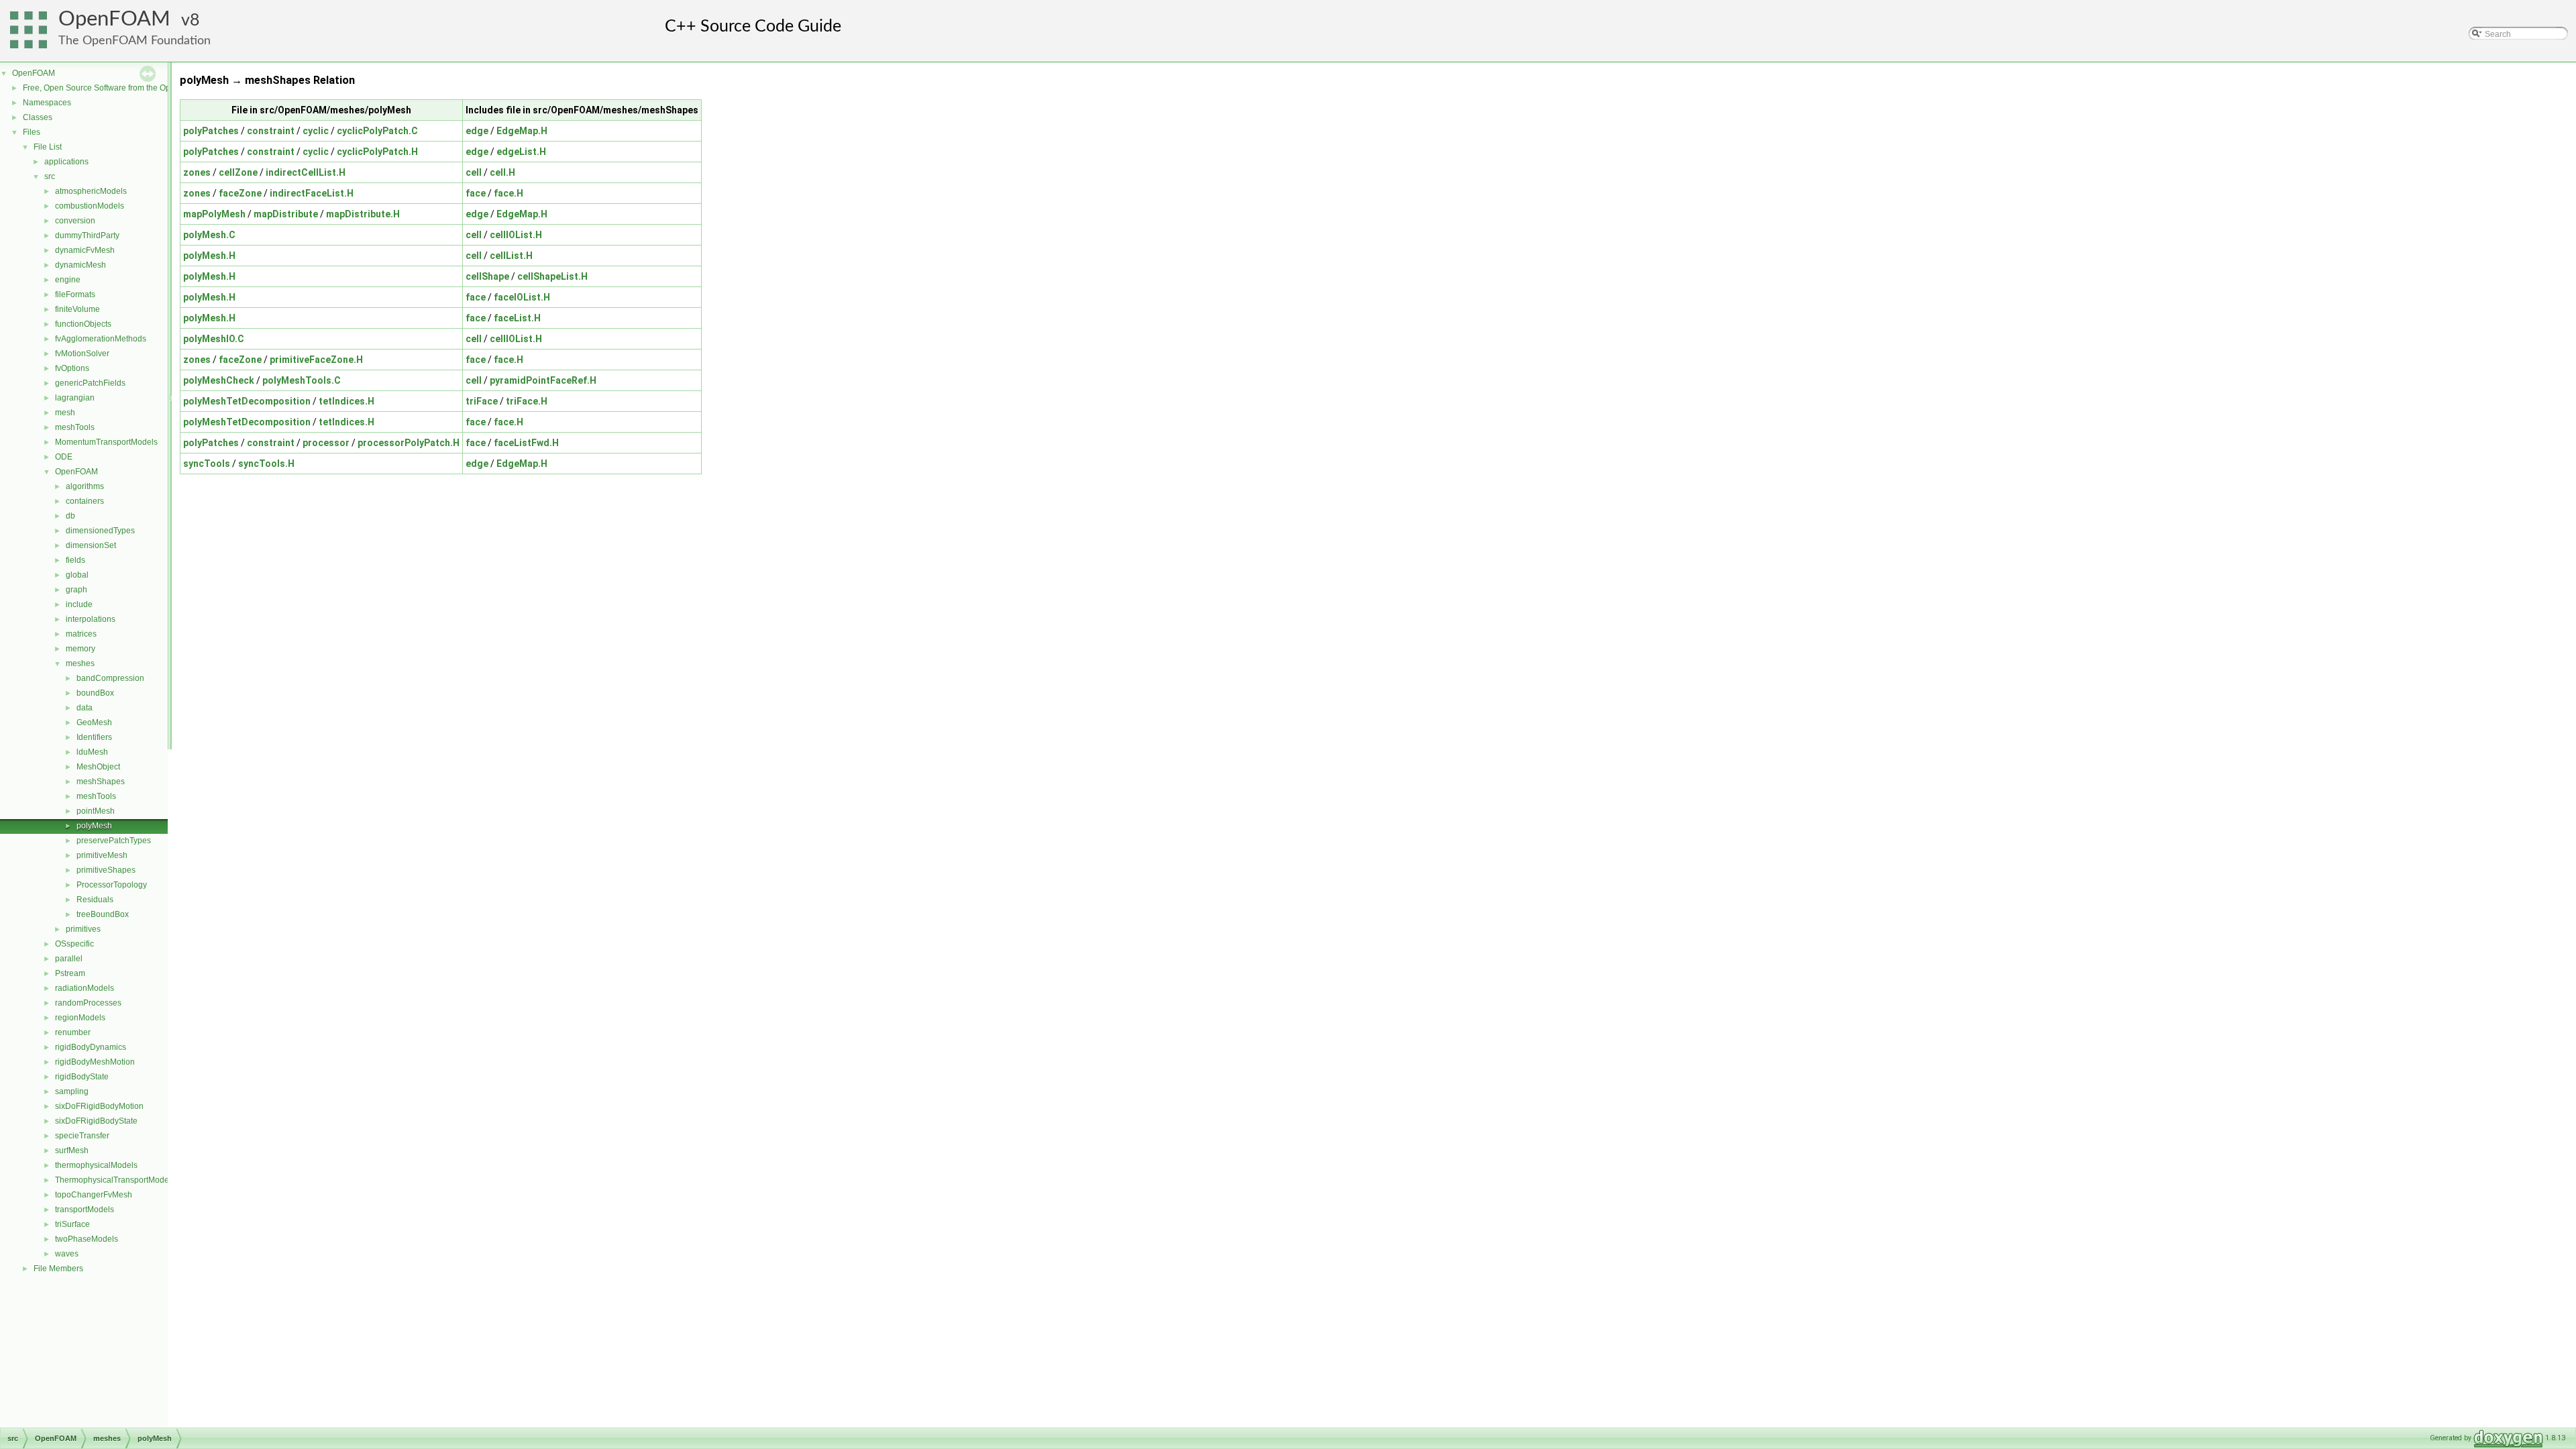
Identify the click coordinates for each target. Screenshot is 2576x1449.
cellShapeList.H (552, 276)
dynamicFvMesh (85, 250)
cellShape (487, 276)
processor (326, 443)
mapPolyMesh (214, 214)
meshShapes (101, 782)
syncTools (207, 464)
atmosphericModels (91, 191)
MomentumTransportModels (106, 442)
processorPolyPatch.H (409, 443)
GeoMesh (94, 722)
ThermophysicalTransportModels (115, 1180)
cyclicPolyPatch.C (377, 131)
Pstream (70, 973)
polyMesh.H (209, 256)
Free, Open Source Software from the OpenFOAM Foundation (135, 88)
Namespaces (47, 103)
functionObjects (83, 324)
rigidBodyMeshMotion (95, 1062)
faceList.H (517, 318)
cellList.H (511, 256)
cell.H (502, 172)
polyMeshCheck (219, 380)
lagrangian (75, 398)
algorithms (85, 486)
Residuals (95, 900)
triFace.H (527, 401)
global (77, 575)
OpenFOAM (114, 19)
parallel (69, 959)
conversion (75, 221)
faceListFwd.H (526, 443)
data (85, 708)
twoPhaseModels (87, 1239)
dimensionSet (91, 545)
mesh (65, 413)
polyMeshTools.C (302, 380)
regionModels (80, 1018)
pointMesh (96, 811)
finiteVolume (77, 309)
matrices (81, 634)
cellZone (238, 172)
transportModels (85, 1210)
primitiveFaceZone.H (316, 360)
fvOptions (72, 368)
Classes (38, 117)
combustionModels (90, 206)
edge (477, 131)
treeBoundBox (103, 914)
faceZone (240, 193)
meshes (80, 663)
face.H (508, 193)
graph (76, 590)
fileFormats (75, 294)
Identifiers (94, 737)
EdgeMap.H (522, 131)
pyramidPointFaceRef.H (543, 380)
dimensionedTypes (100, 531)
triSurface (72, 1224)
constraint (271, 131)
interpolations (91, 619)
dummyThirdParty (87, 235)
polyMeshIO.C (214, 339)
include (79, 604)
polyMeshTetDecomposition (247, 401)
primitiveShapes (106, 870)
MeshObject (98, 767)
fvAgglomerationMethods (101, 339)
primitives (83, 929)
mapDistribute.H (363, 214)
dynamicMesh (80, 265)
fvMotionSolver (82, 354)
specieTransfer (82, 1136)
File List (48, 147)
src (50, 176)
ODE (64, 457)
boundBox (95, 693)
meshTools (75, 427)
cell (474, 172)
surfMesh (72, 1150)
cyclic (316, 131)
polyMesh (94, 826)
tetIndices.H (346, 401)
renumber (73, 1032)
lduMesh (92, 752)
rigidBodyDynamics (91, 1047)
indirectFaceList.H (312, 193)
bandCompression (110, 678)
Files (32, 132)
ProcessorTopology (112, 885)
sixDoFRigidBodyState (96, 1121)
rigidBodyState (82, 1077)
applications (66, 162)
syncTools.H (266, 464)
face (476, 193)
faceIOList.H (522, 297)
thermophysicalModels (96, 1165)
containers (85, 501)
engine (68, 280)
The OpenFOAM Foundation (135, 41)
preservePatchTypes (114, 841)
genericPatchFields (90, 383)
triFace (482, 401)
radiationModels (85, 988)
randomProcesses (88, 1003)
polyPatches (211, 131)
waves (67, 1254)
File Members (58, 1269)
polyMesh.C (209, 235)
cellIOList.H (516, 235)
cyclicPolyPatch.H (377, 152)
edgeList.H (521, 152)
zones (197, 172)
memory (80, 649)
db (70, 516)
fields (75, 560)
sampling (72, 1091)
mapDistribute (286, 214)
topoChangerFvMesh (94, 1195)
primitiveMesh (102, 855)
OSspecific (74, 944)
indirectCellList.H (306, 172)
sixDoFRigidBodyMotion (99, 1106)
